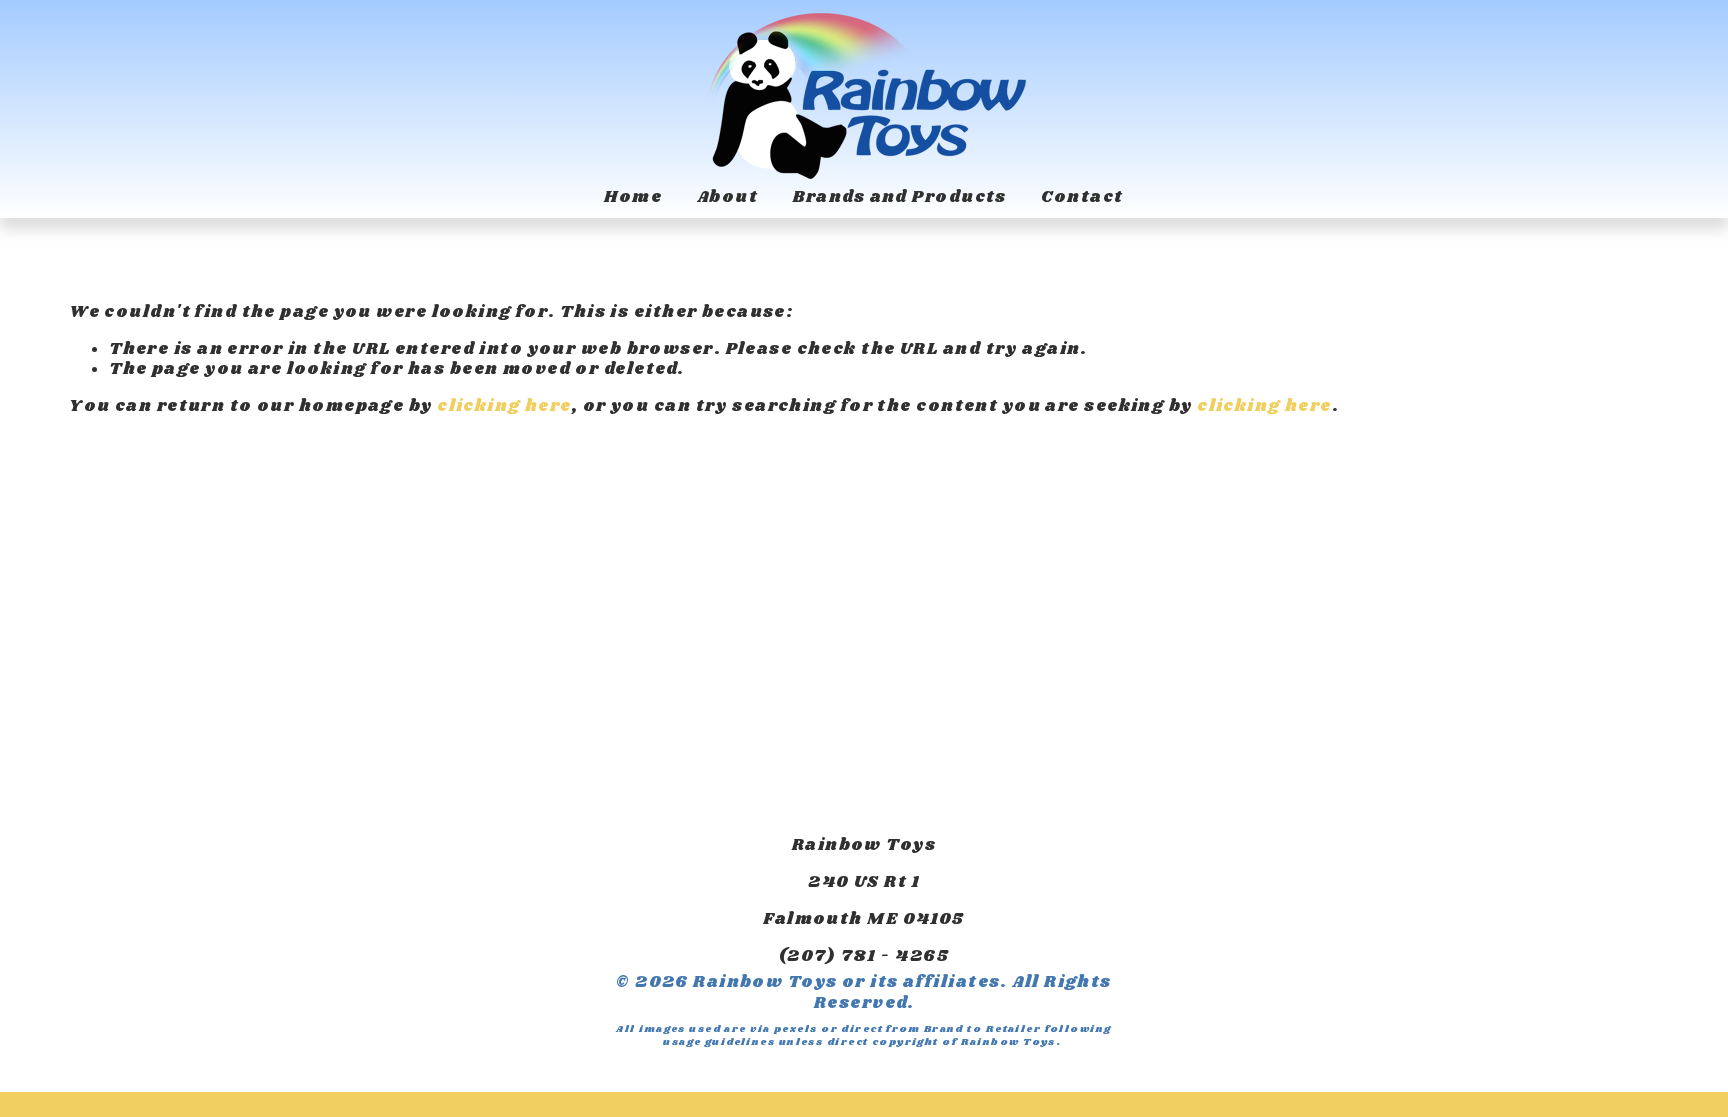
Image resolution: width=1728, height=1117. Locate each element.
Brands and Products (900, 198)
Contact (1082, 198)
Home (633, 198)
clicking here (504, 406)
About (727, 198)
